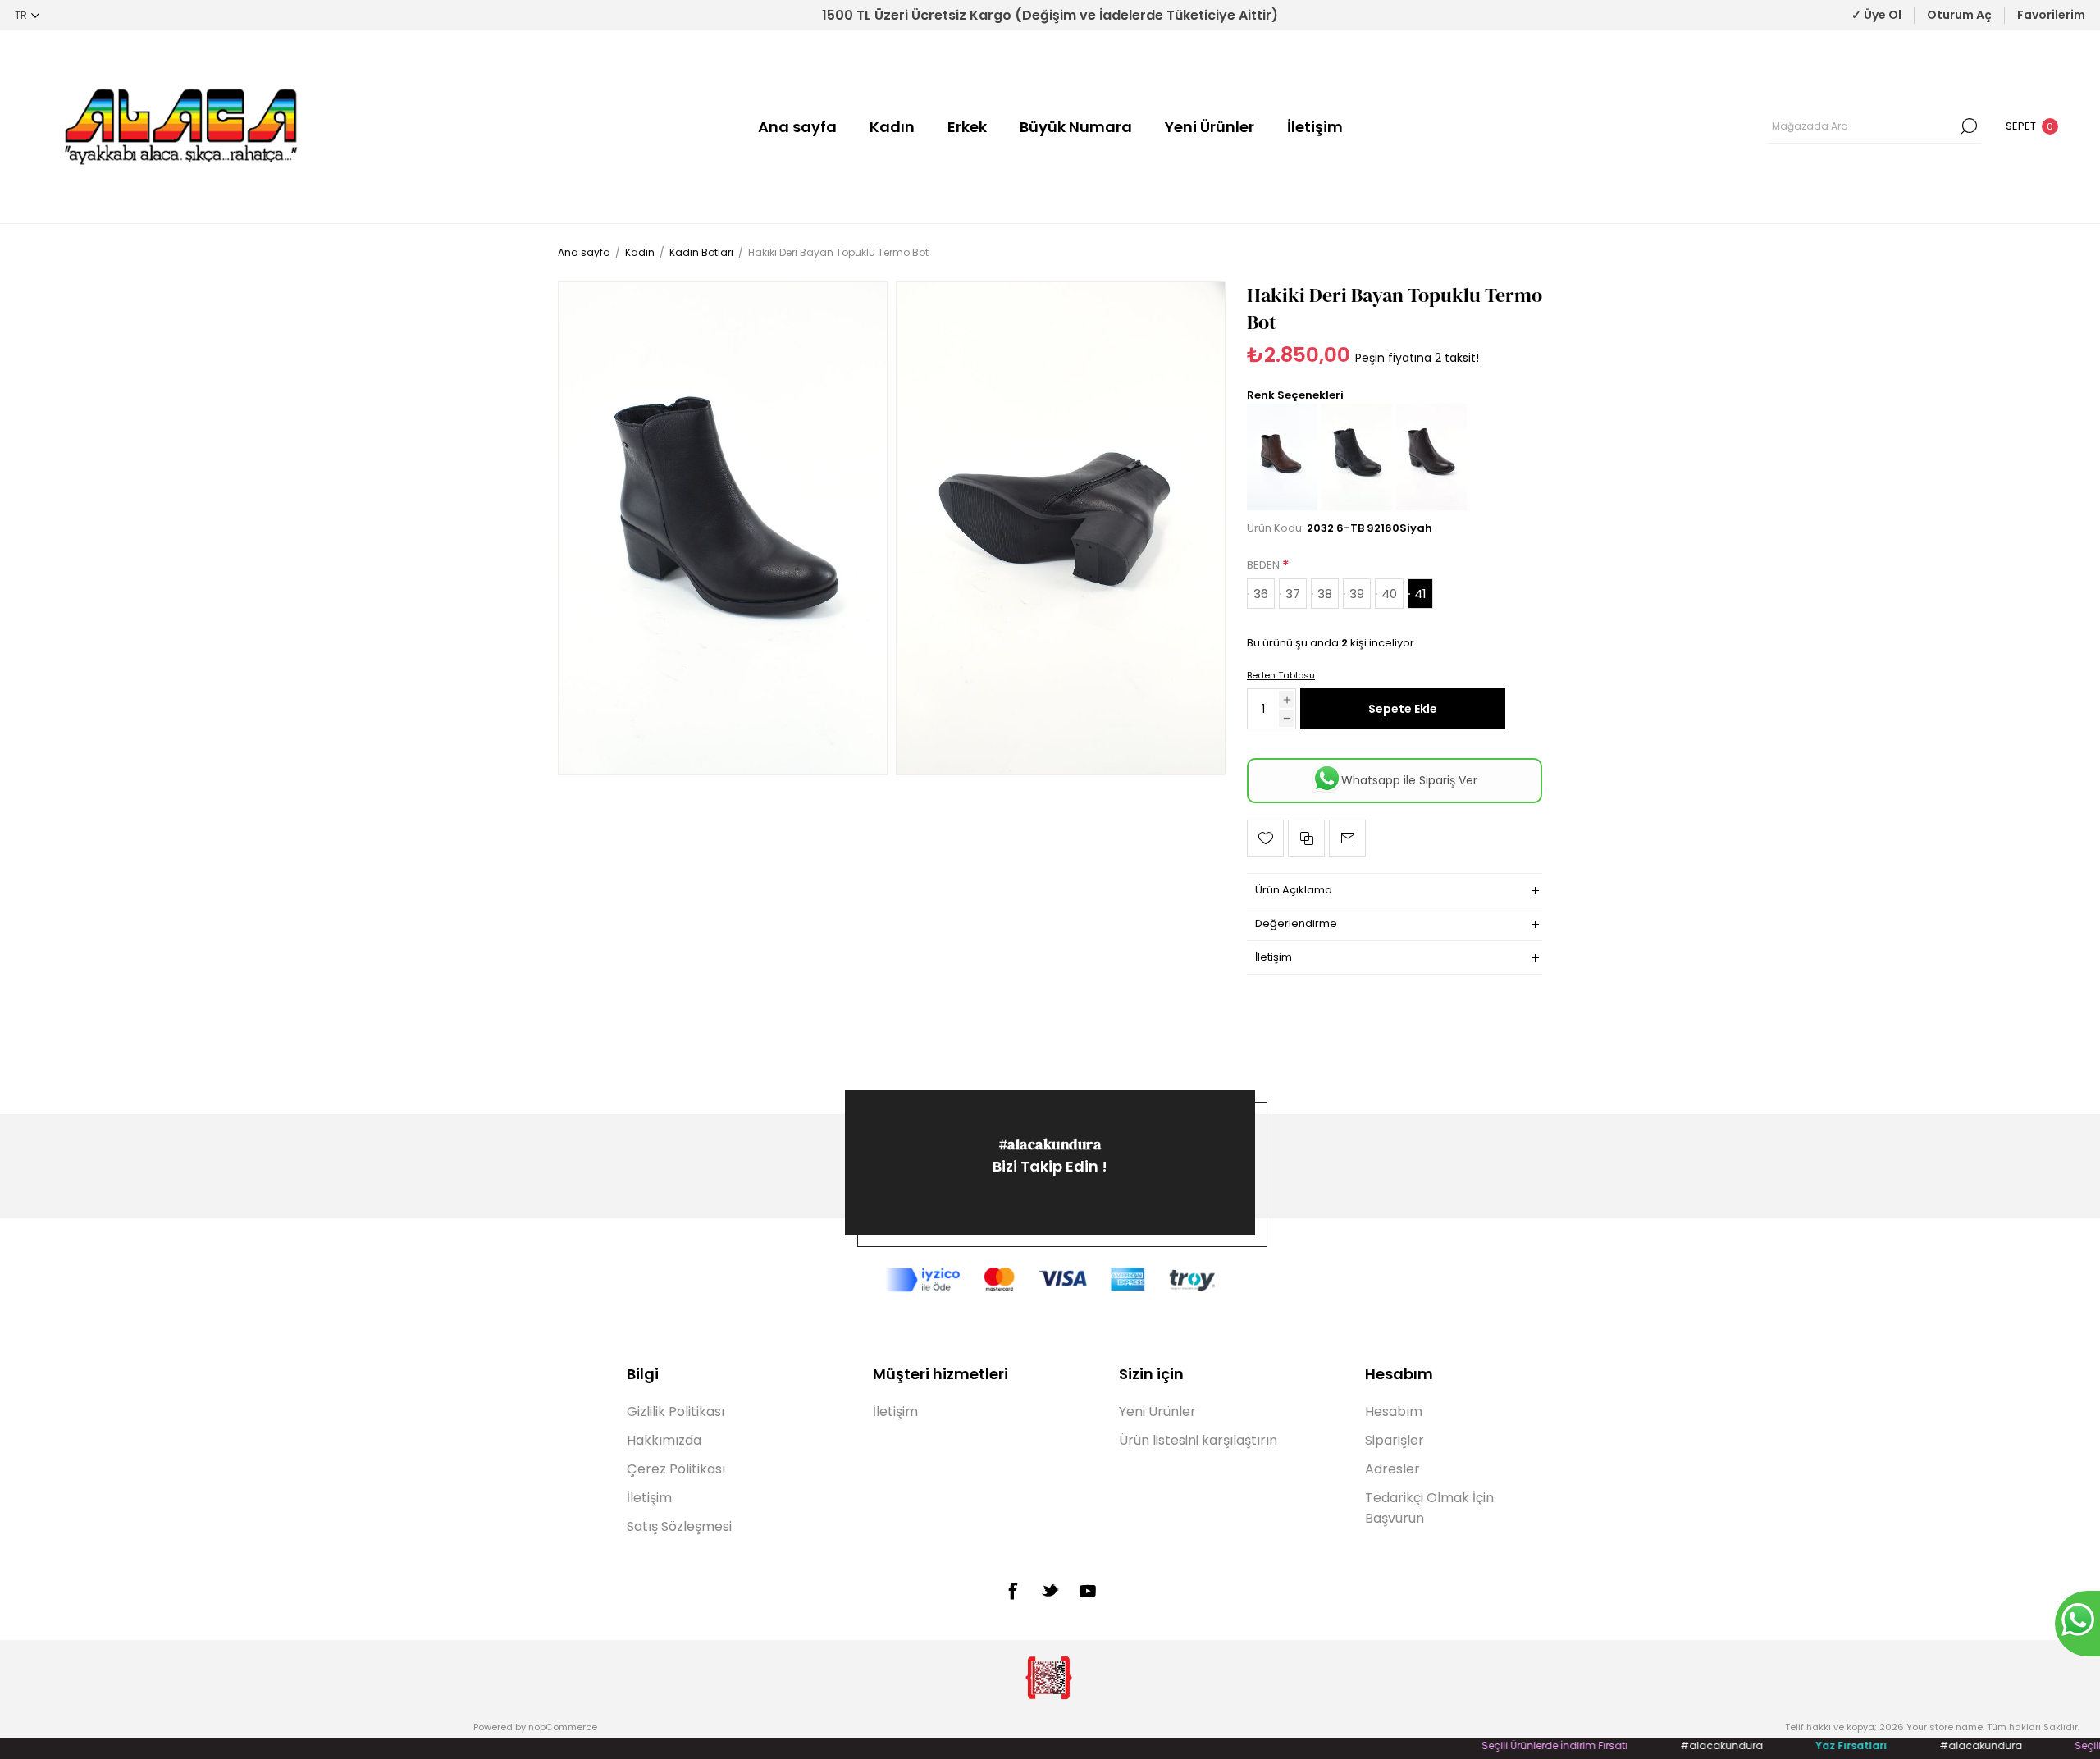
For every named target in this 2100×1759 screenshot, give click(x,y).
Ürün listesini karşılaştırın (1198, 1440)
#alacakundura (1050, 1144)
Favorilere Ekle (1265, 838)
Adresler (1392, 1469)
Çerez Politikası (676, 1469)
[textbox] (1862, 126)
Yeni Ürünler (1210, 127)
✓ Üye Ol (1876, 15)
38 (1325, 594)
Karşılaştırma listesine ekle (1306, 838)
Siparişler (1395, 1440)
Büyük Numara (1076, 127)
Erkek (967, 127)
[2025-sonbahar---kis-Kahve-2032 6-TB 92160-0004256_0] (1431, 507)
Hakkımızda (664, 1440)
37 (1293, 594)
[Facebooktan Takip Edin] (1012, 1591)
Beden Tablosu (1281, 675)
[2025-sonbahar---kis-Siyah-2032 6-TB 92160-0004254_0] (723, 528)
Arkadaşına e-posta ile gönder (1347, 838)
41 (1420, 594)
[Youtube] (1088, 1591)
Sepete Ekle (1403, 709)
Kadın (892, 127)
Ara (1969, 126)
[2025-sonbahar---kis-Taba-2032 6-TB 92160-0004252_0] (1282, 507)
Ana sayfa (797, 127)
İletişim (1315, 127)
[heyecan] (1050, 1590)
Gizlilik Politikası (676, 1412)
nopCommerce (563, 1727)
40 (1389, 594)
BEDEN (1265, 565)
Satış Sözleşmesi (679, 1526)
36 (1261, 594)
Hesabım (1394, 1412)
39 (1357, 594)
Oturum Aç (1959, 15)
